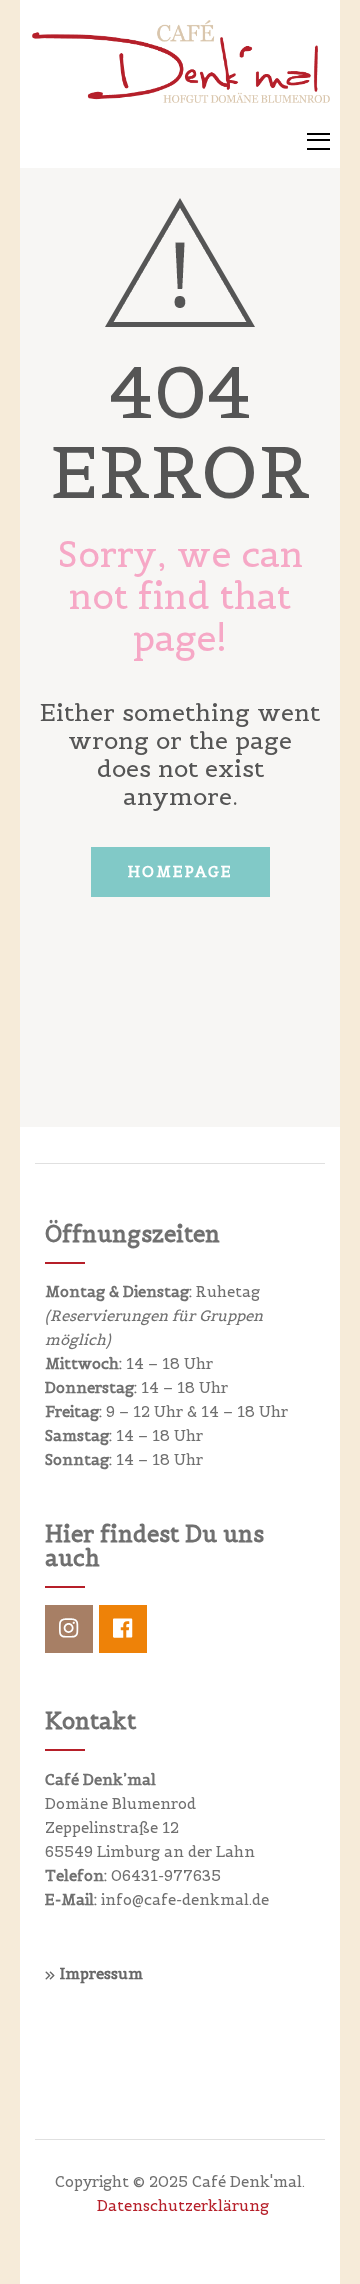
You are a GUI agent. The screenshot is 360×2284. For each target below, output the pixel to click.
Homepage (180, 871)
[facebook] (123, 1629)
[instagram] (69, 1629)
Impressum (101, 1973)
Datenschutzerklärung (183, 2205)
